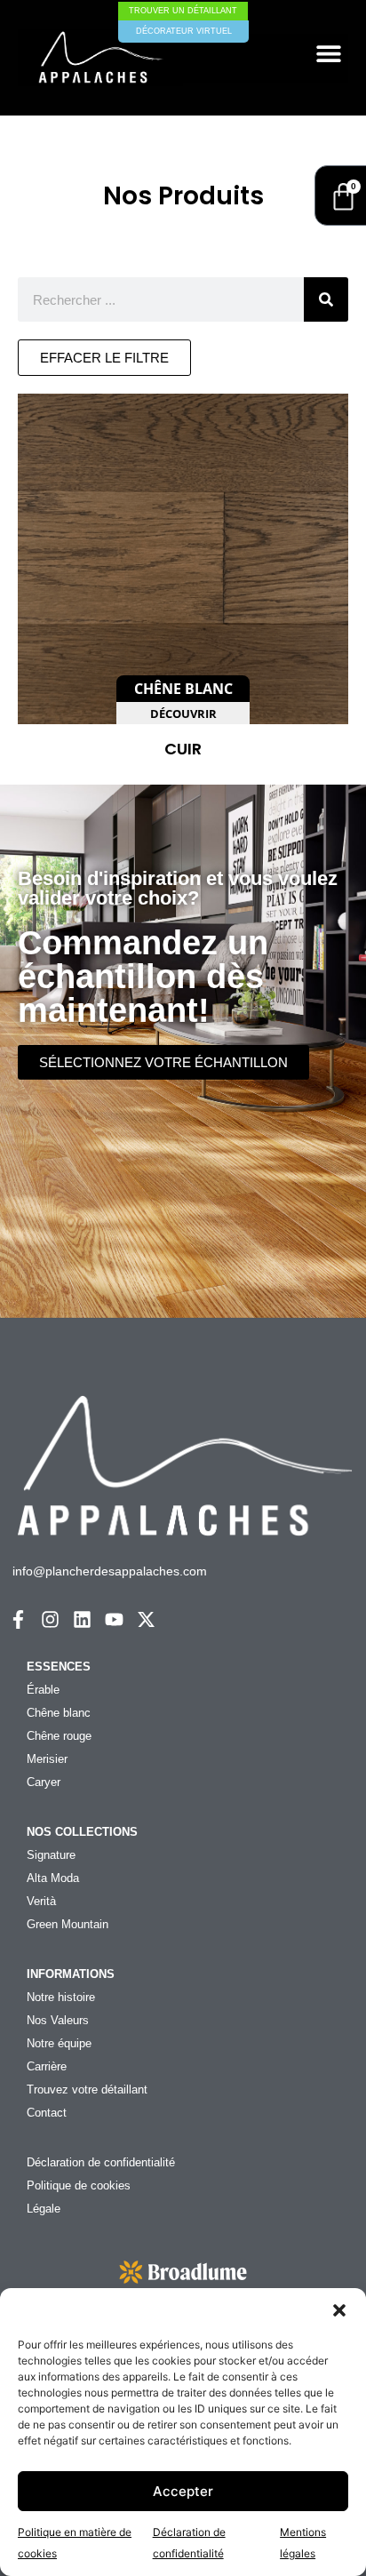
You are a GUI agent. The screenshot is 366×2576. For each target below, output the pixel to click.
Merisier (47, 1759)
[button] (339, 2310)
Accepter (183, 2491)
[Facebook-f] (18, 1619)
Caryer (44, 1782)
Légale (44, 2209)
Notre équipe (59, 2043)
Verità (41, 1901)
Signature (51, 1855)
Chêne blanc (59, 1713)
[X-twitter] (146, 1619)
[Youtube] (114, 1619)
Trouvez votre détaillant (87, 2090)
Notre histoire (61, 1997)
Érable (43, 1690)
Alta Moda (53, 1878)
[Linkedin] (82, 1619)
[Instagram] (50, 1619)
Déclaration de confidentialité (101, 2162)
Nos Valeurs (58, 2020)
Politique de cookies (79, 2185)
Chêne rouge (59, 1736)
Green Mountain (68, 1924)
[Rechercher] (326, 299)
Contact (47, 2113)
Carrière (47, 2066)
